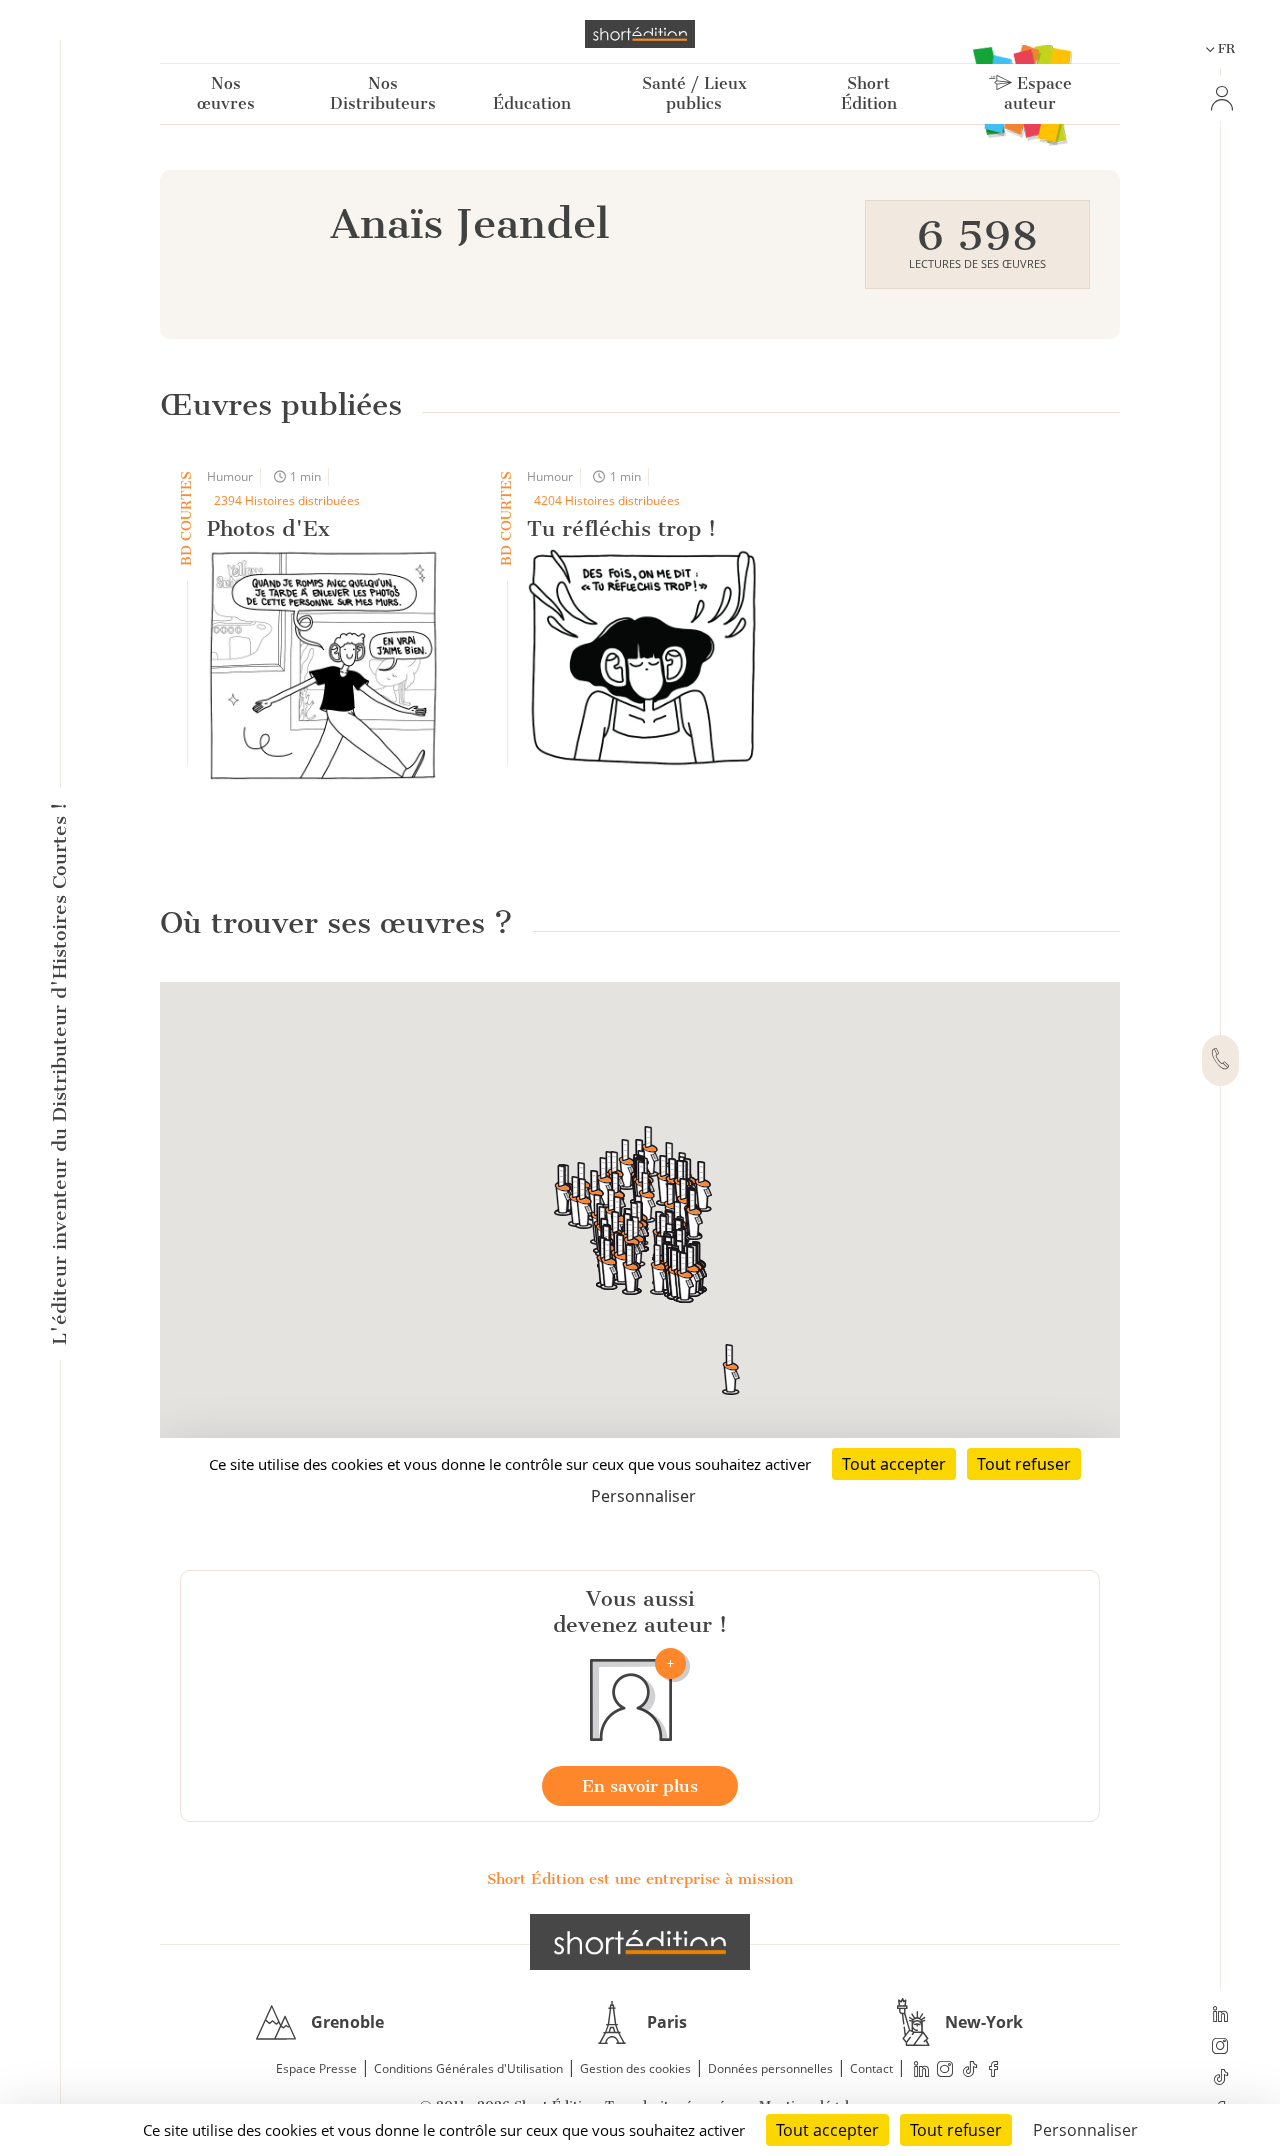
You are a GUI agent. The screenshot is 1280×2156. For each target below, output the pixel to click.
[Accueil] (640, 34)
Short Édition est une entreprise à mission (640, 1879)
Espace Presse (316, 2068)
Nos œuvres (226, 93)
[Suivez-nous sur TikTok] (1220, 2079)
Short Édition (869, 93)
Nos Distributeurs (383, 93)
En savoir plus (640, 1786)
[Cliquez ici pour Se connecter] (1220, 98)
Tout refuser (956, 2130)
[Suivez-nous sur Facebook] (994, 2069)
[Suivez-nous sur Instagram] (1220, 2048)
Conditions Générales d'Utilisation (468, 2068)
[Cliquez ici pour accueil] (640, 1942)
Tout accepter (827, 2130)
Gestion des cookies (635, 2068)
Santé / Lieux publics (694, 93)
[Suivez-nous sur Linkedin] (1220, 2016)
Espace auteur (1038, 93)
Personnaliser (1085, 2130)
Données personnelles (770, 2068)
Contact (871, 2068)
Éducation (532, 103)
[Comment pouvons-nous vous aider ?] (1220, 1061)
